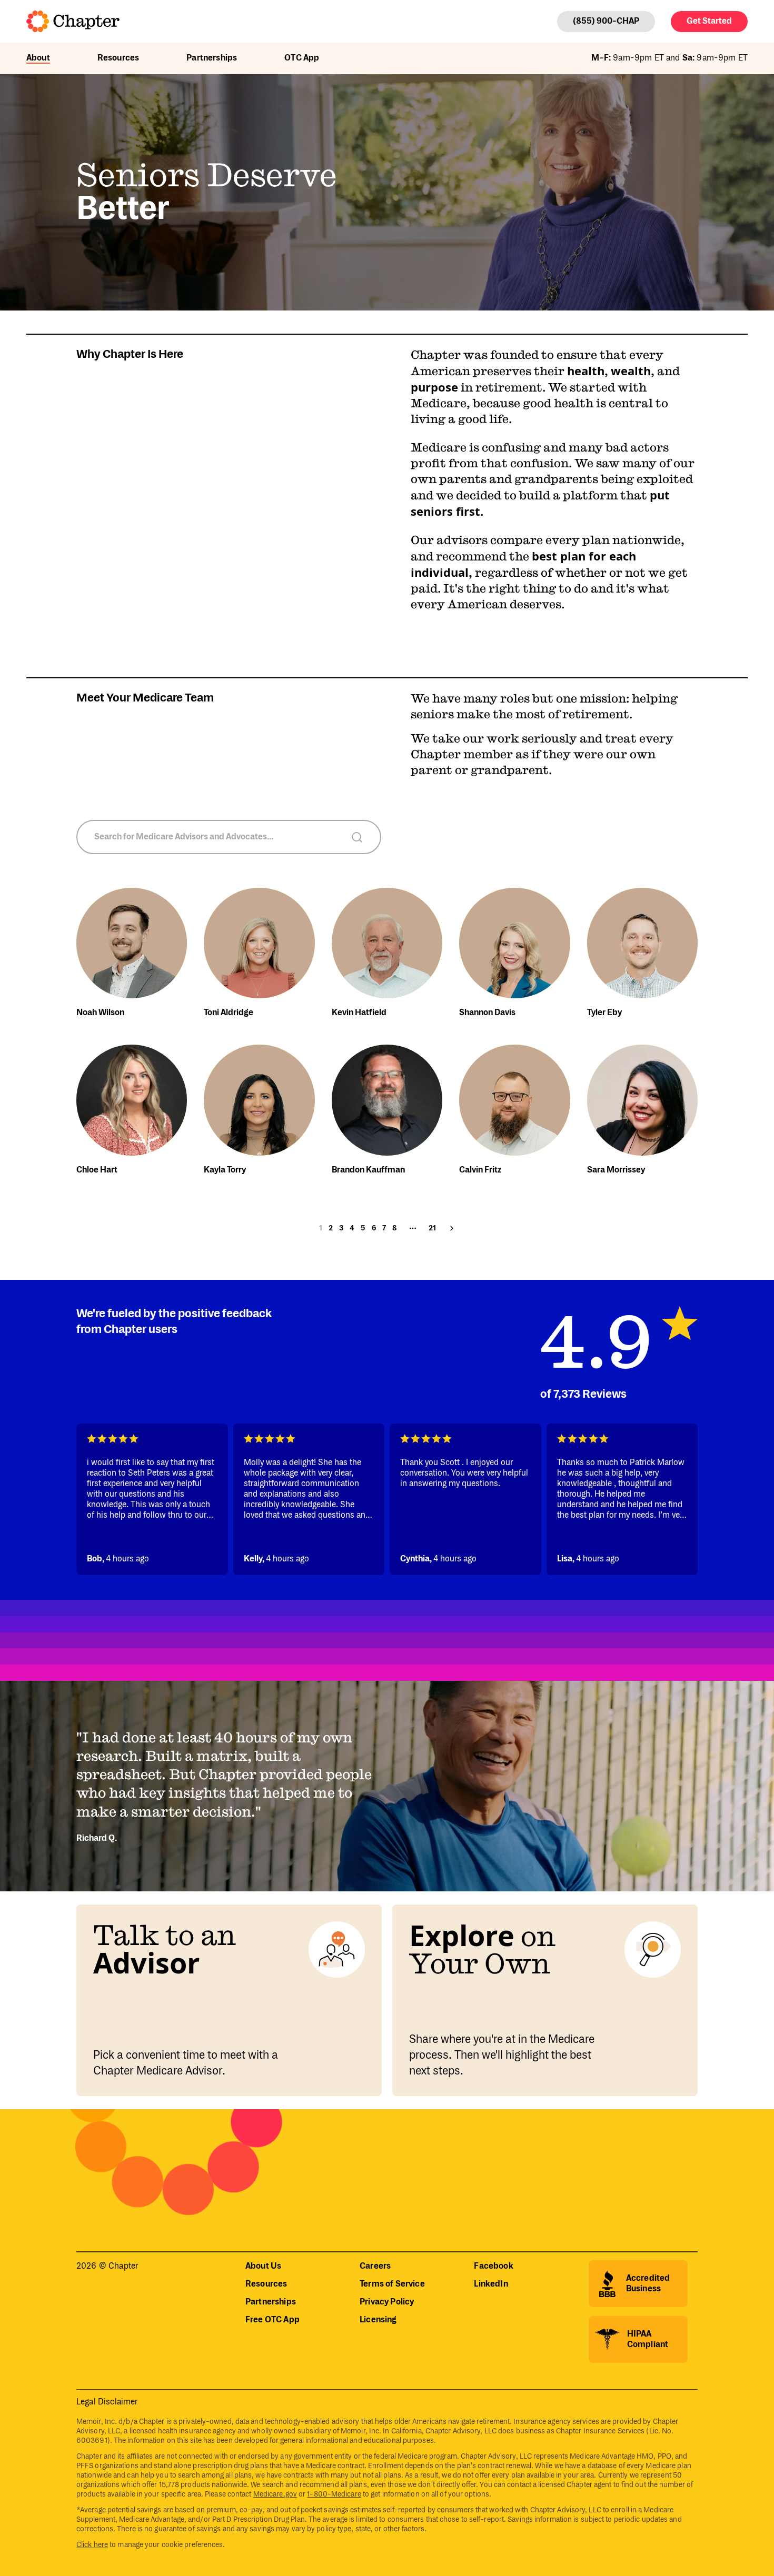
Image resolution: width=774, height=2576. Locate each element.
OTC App (302, 58)
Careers (375, 2266)
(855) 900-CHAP (606, 21)
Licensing (378, 2320)
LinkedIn (491, 2284)
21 (432, 1228)
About (38, 58)
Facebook (493, 2266)
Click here (92, 2545)
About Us (263, 2266)
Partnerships (212, 58)
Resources (118, 58)
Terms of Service (392, 2284)
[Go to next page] (452, 1228)
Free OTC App (272, 2320)
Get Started (709, 21)
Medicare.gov (275, 2494)
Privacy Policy (387, 2302)
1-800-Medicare (334, 2494)
